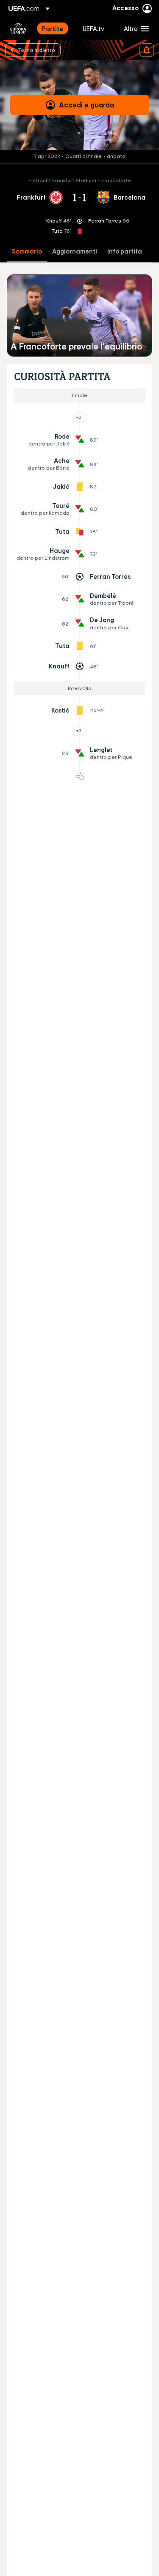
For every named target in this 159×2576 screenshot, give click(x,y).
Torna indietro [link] (36, 50)
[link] (53, 28)
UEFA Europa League (18, 28)
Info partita (125, 252)
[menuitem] (55, 28)
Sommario (27, 252)
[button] (134, 28)
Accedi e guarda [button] (86, 105)
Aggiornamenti (75, 252)
